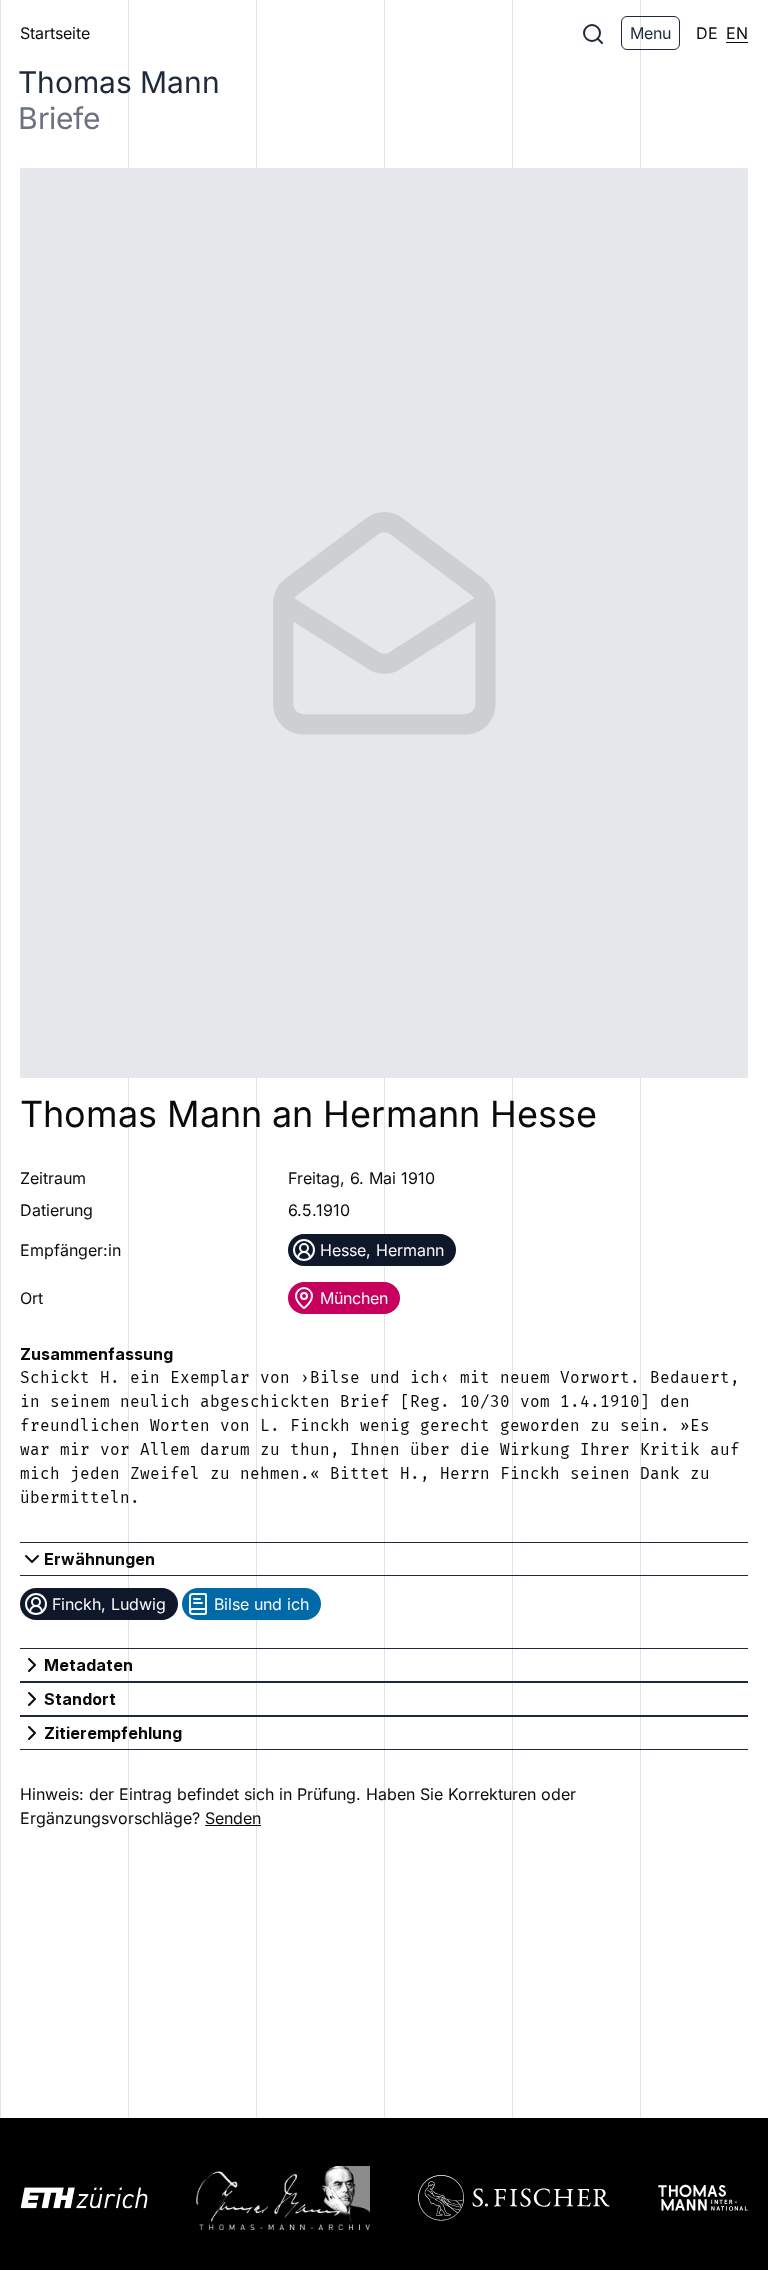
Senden (233, 1818)
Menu (650, 33)
